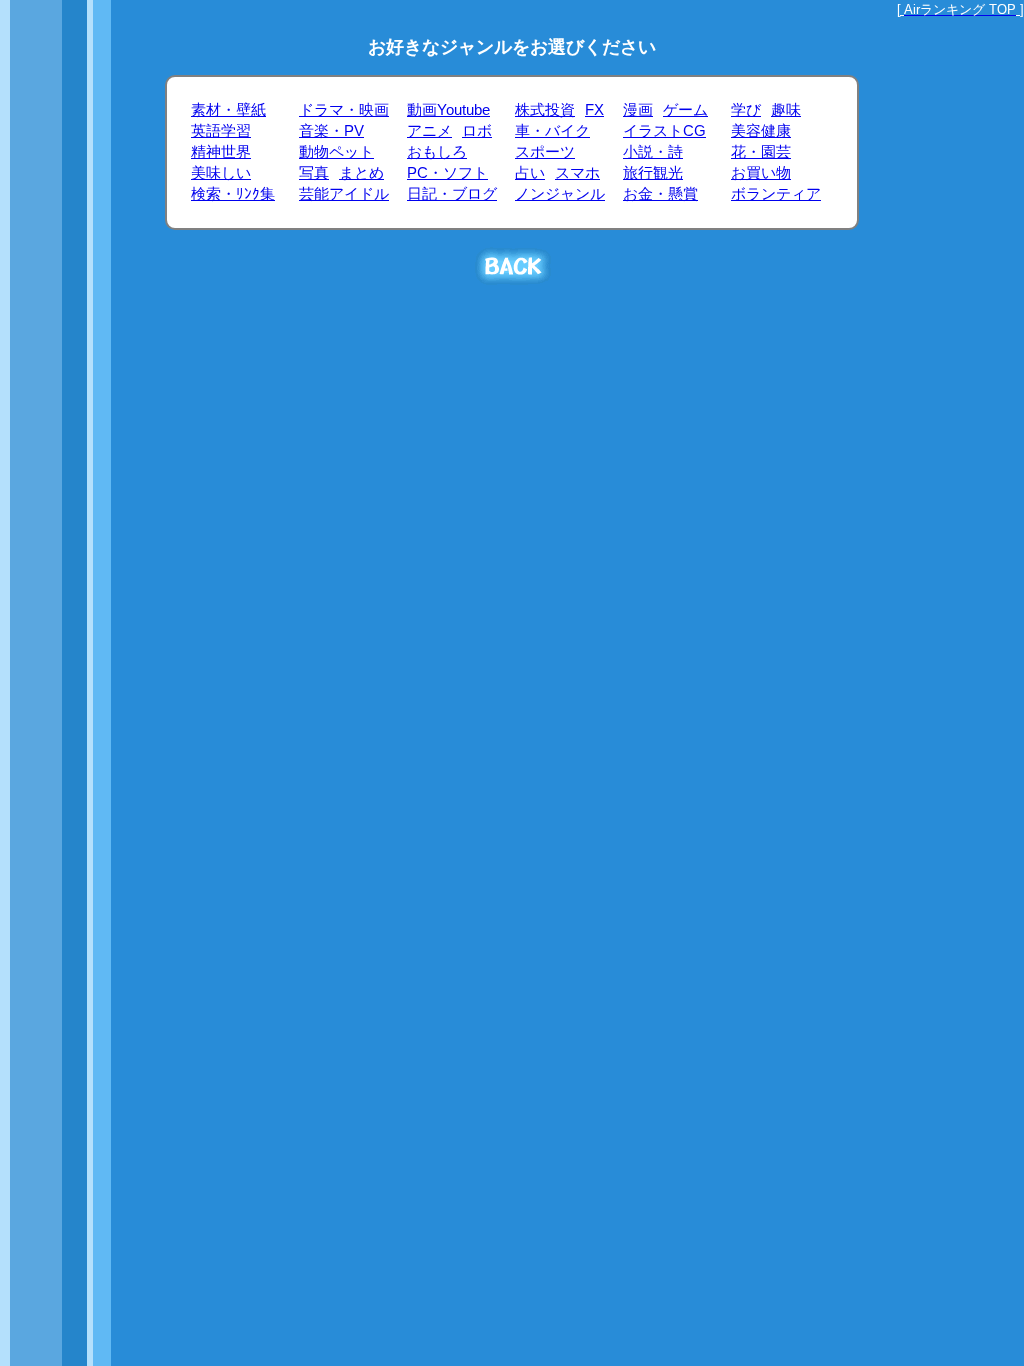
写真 (314, 173)
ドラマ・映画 (344, 110)
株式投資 (545, 110)
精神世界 (221, 152)
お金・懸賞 (660, 194)
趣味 (786, 110)
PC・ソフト (447, 173)
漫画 (638, 110)
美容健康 (761, 131)
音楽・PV (331, 131)
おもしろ (437, 152)
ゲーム (685, 110)
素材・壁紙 (228, 110)
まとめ (361, 173)
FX (594, 110)
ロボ (477, 131)
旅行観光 (653, 173)
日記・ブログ (452, 194)
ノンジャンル (560, 194)
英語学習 (221, 131)
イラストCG (664, 131)
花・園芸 (761, 152)
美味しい (221, 173)
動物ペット (336, 152)
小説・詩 (653, 152)
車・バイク (552, 131)
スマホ (577, 173)
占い (530, 173)
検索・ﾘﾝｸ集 (233, 194)
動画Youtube (448, 110)
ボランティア (776, 194)
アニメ (429, 131)
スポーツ (545, 152)
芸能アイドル (344, 194)
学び (746, 110)
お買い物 (761, 173)
